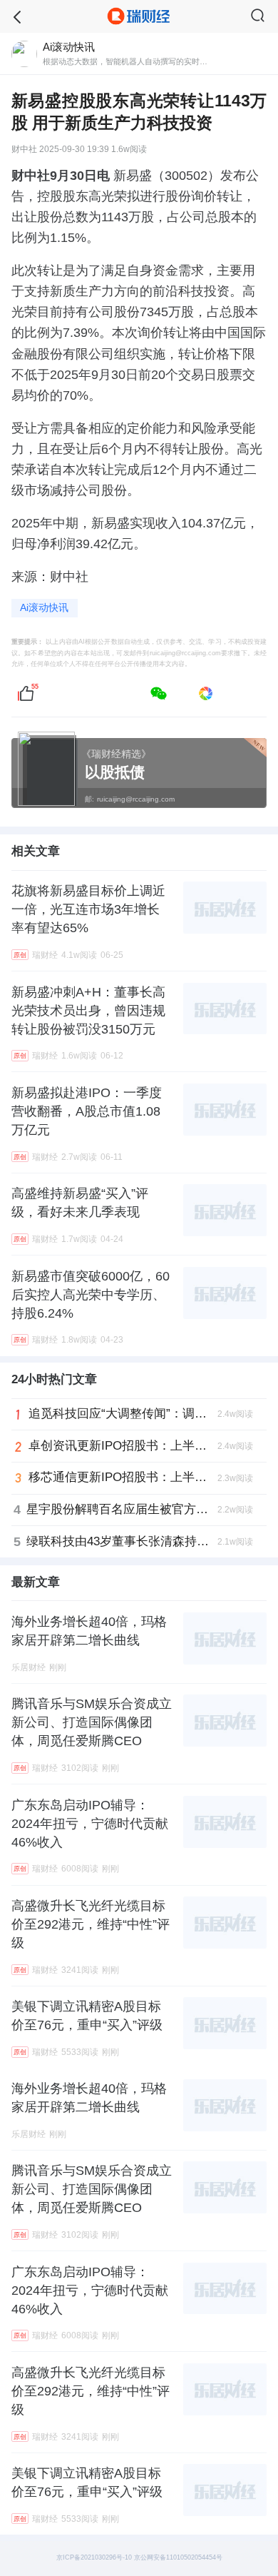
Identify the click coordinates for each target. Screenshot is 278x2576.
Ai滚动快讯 (44, 608)
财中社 (24, 150)
